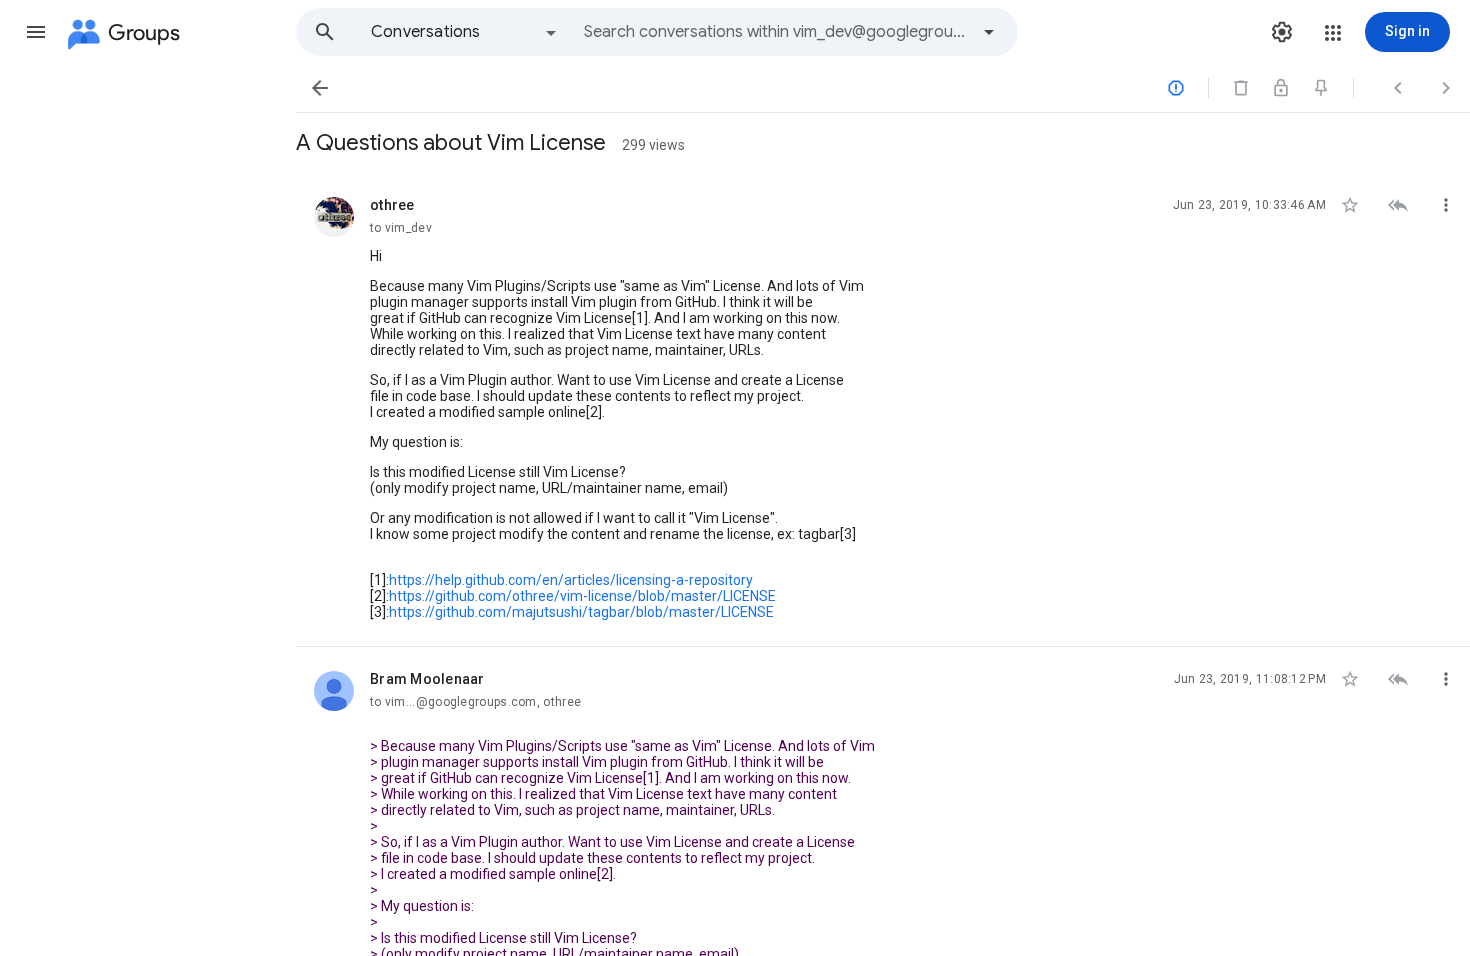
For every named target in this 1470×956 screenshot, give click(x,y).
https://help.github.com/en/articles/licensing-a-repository (571, 580)
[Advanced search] (989, 32)
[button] (36, 32)
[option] (465, 32)
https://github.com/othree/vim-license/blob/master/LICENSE (582, 596)
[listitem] (883, 410)
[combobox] (776, 32)
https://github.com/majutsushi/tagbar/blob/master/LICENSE (581, 612)
